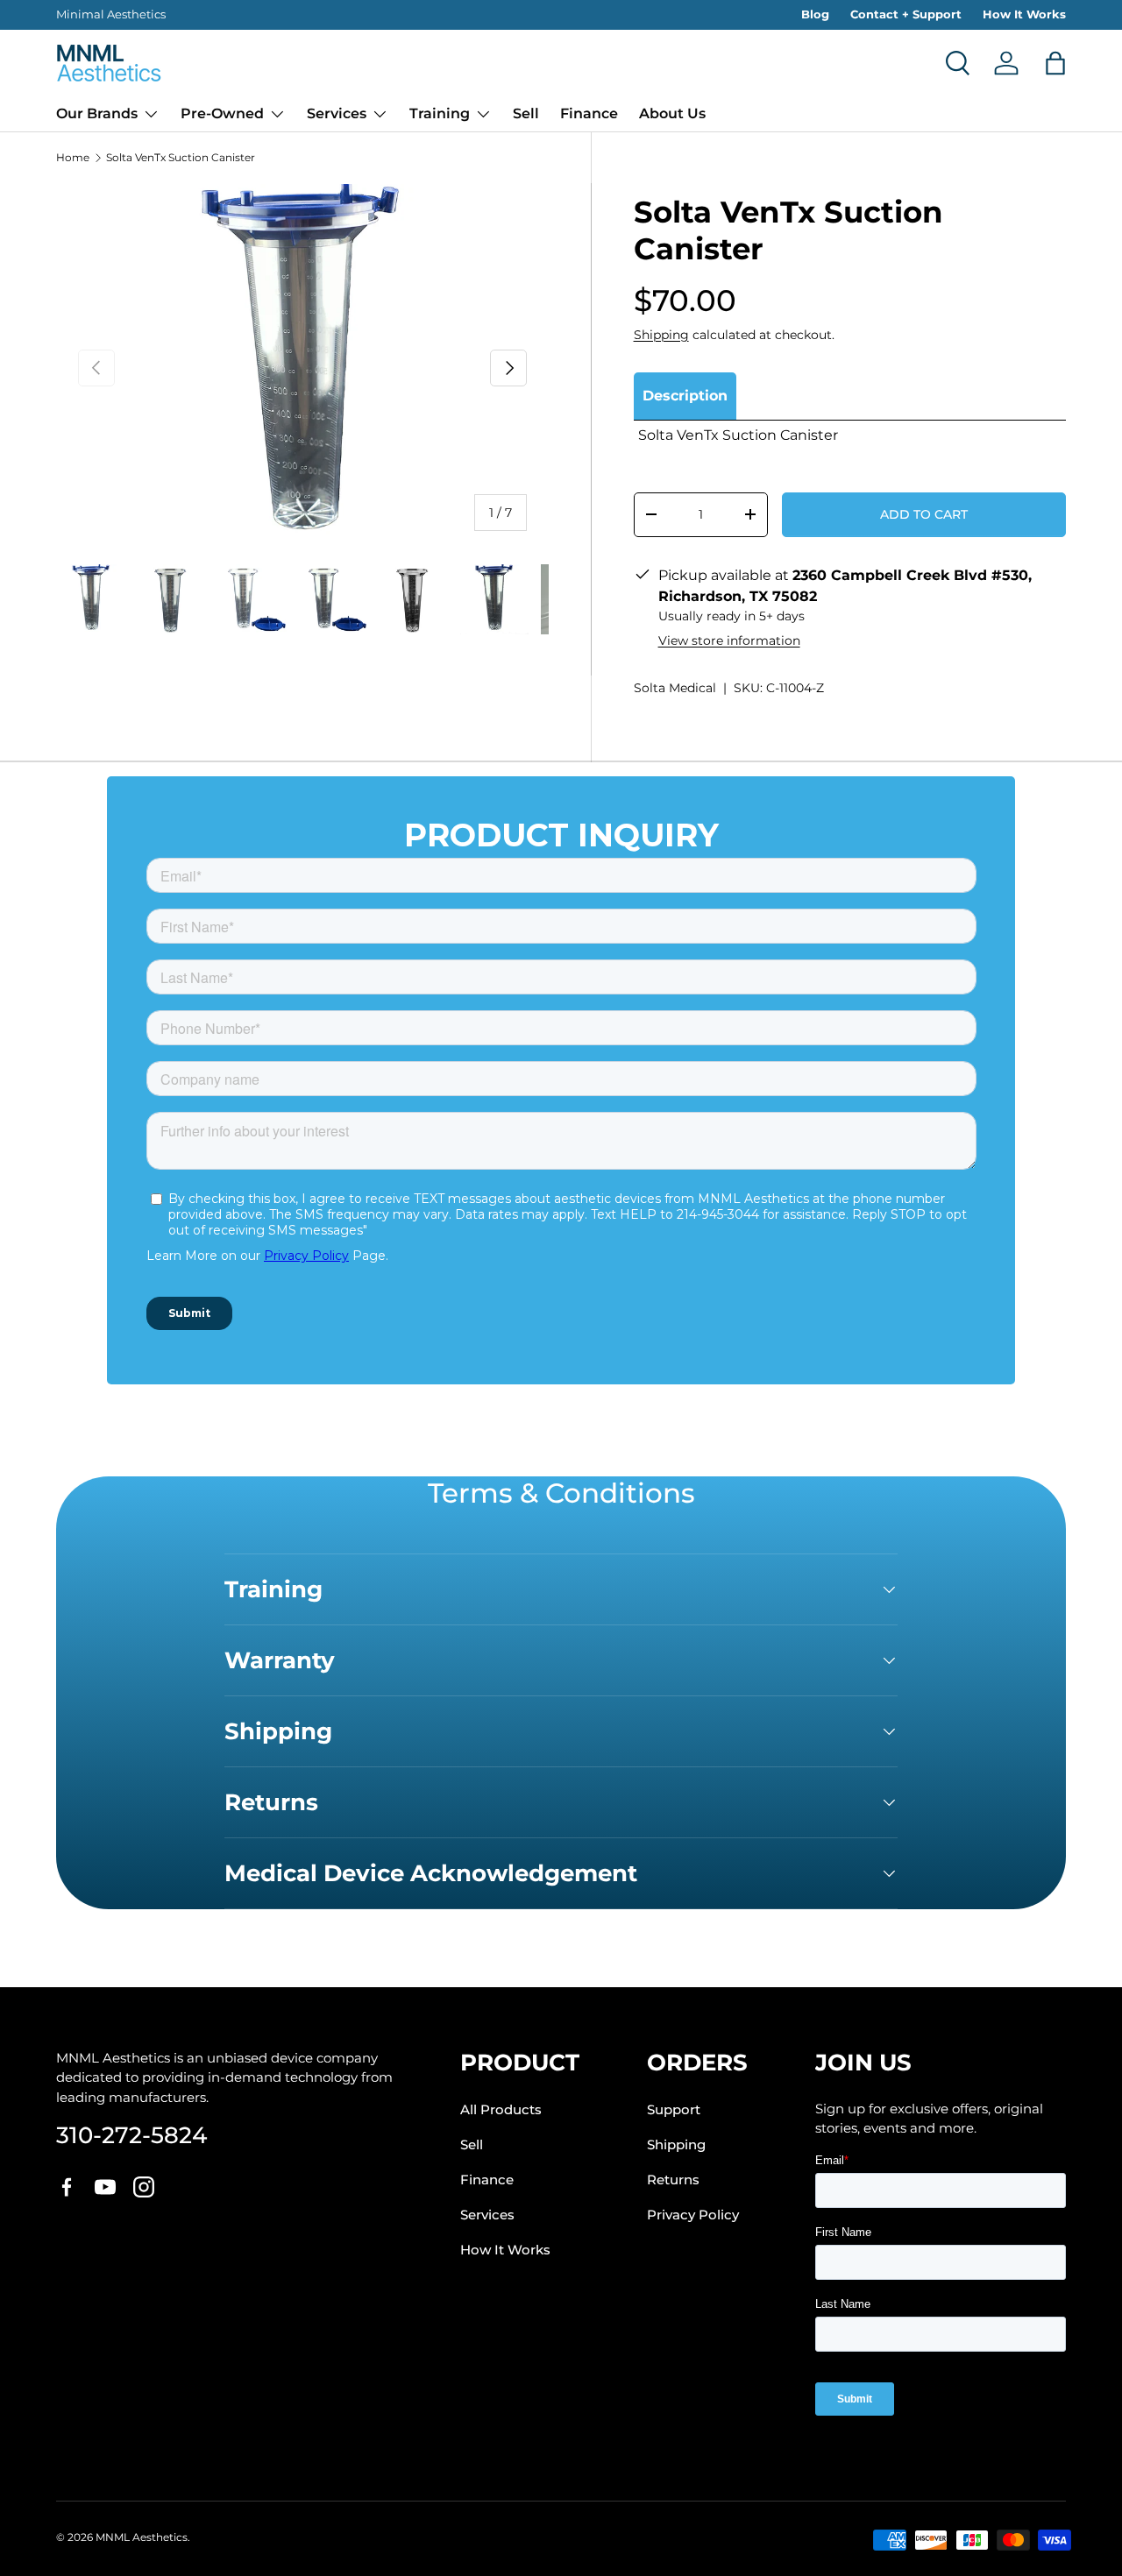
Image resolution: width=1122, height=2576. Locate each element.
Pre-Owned (222, 113)
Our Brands (97, 113)
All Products (501, 2110)
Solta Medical (675, 688)
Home (73, 158)
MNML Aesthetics (142, 2537)
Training (440, 113)
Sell (526, 113)
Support (674, 2110)
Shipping (661, 335)
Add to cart (924, 514)
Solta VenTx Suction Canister (181, 158)
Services (337, 113)
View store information (729, 640)
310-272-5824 (131, 2136)
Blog (815, 14)
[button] (1055, 63)
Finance (589, 113)
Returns (673, 2180)
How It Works (1024, 14)
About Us (672, 113)
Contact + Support (906, 14)
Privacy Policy (693, 2215)
